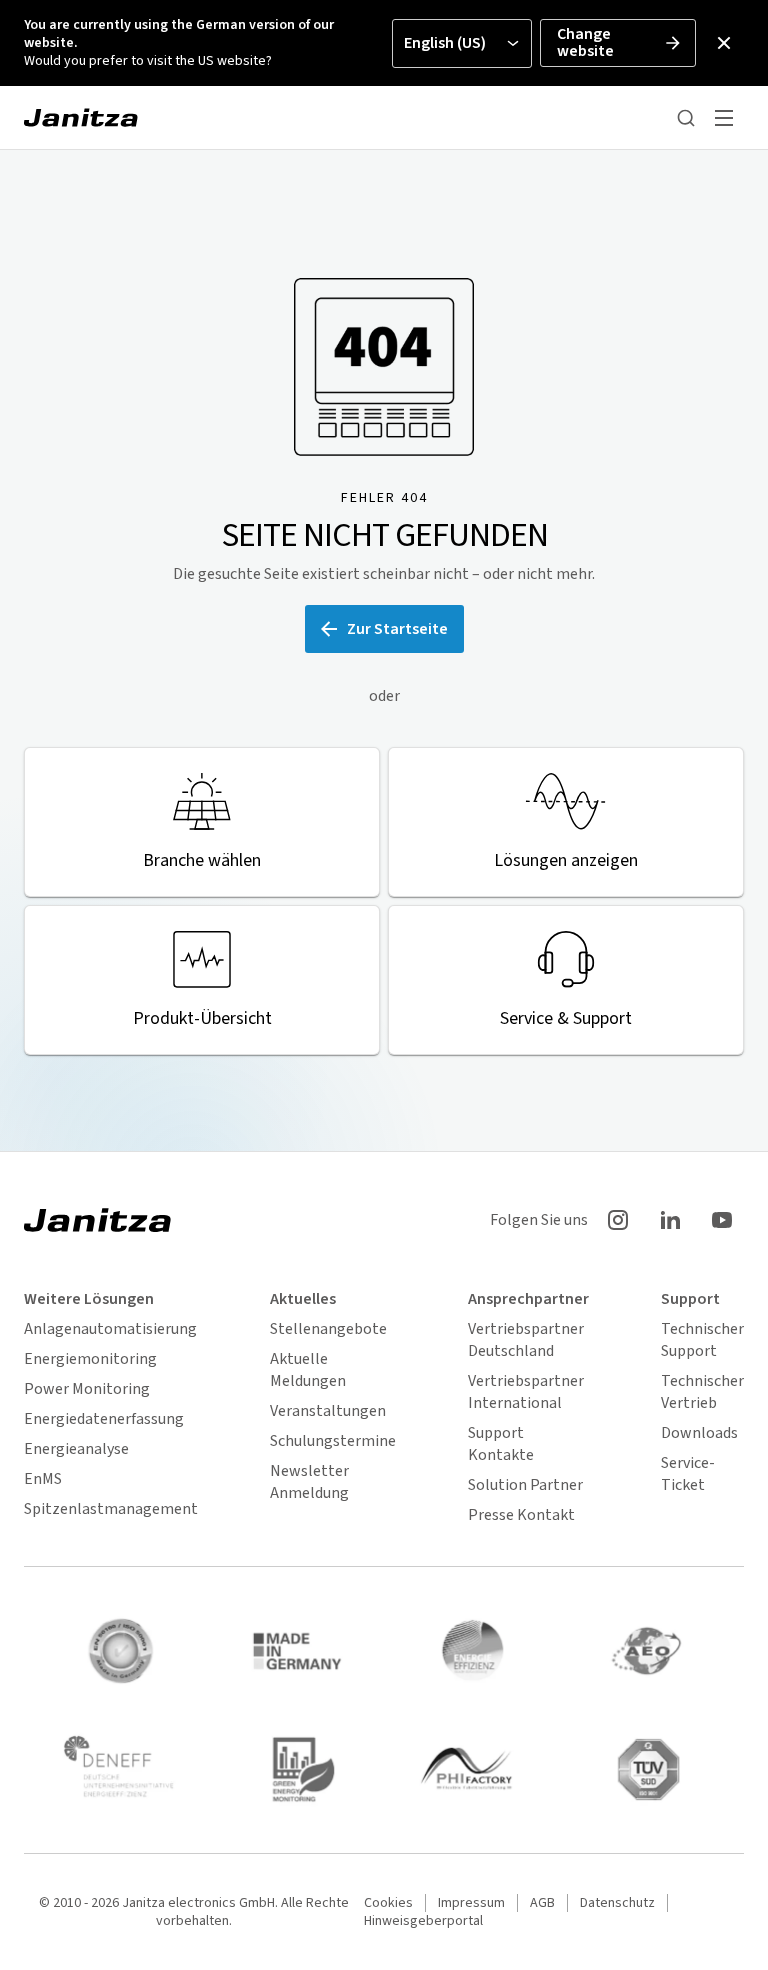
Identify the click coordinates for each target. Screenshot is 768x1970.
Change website (585, 42)
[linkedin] (670, 1220)
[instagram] (618, 1220)
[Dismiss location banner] (724, 43)
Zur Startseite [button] (397, 629)
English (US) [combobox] (445, 43)
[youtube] (722, 1220)
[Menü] (724, 118)
